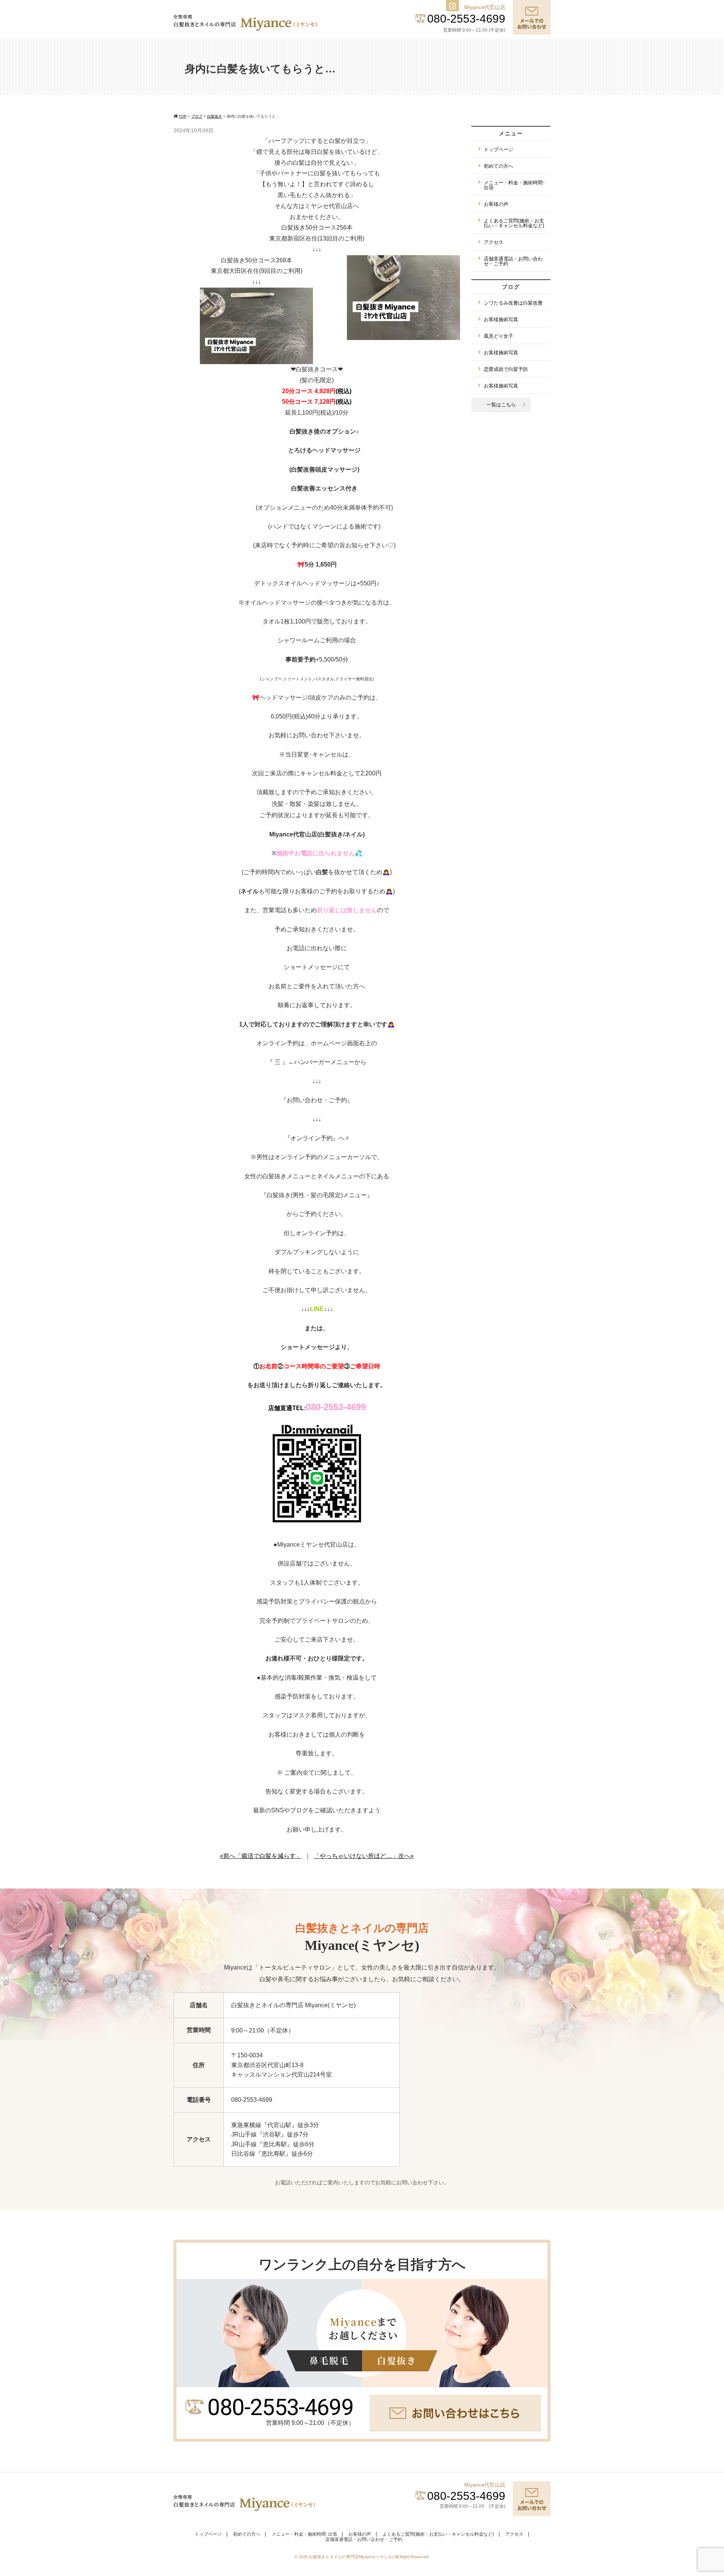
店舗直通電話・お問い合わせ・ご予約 (513, 261)
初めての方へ (499, 166)
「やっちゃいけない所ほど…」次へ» (364, 1856)
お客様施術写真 (501, 319)
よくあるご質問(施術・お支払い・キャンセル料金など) (514, 223)
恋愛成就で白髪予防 (506, 369)
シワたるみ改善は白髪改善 (513, 303)
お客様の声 (496, 204)
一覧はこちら (501, 405)
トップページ (499, 149)
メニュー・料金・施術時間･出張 (515, 185)
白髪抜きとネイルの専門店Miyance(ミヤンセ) (352, 2557)
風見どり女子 (499, 336)
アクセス (494, 242)
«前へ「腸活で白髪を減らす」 (261, 1856)
